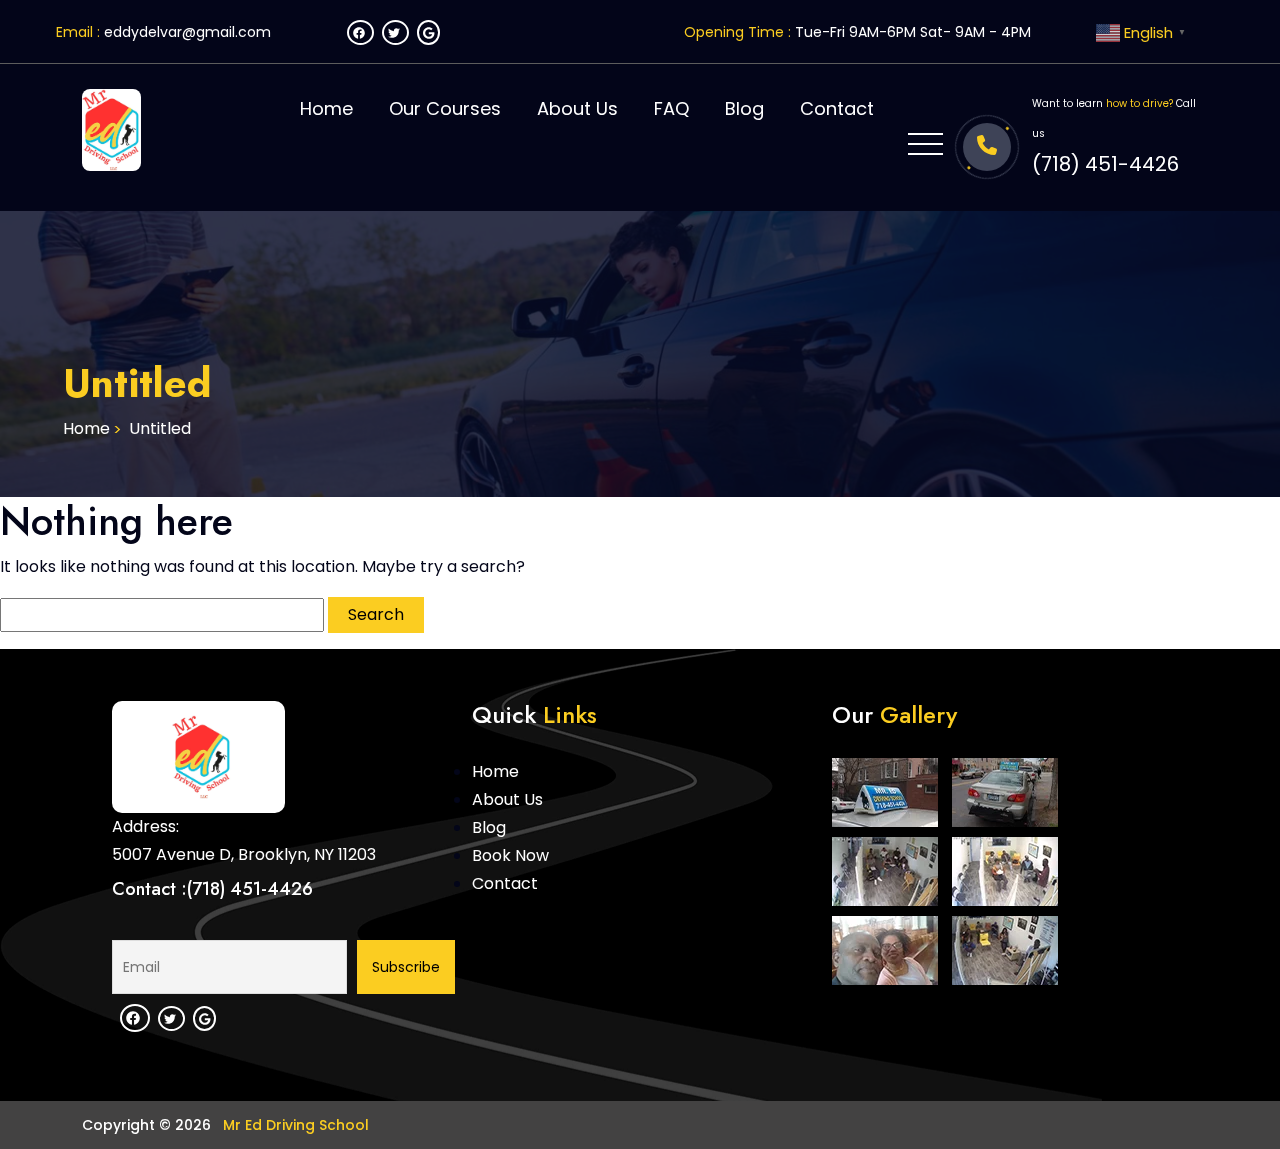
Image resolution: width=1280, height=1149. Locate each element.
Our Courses (445, 108)
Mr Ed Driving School (294, 1125)
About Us (577, 108)
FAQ (671, 108)
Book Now (510, 855)
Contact (837, 108)
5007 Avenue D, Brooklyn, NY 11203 (244, 854)
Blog (744, 108)
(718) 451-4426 (1105, 164)
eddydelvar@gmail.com (187, 32)
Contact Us (1105, 632)
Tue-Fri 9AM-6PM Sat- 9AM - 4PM (913, 32)
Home (326, 108)
